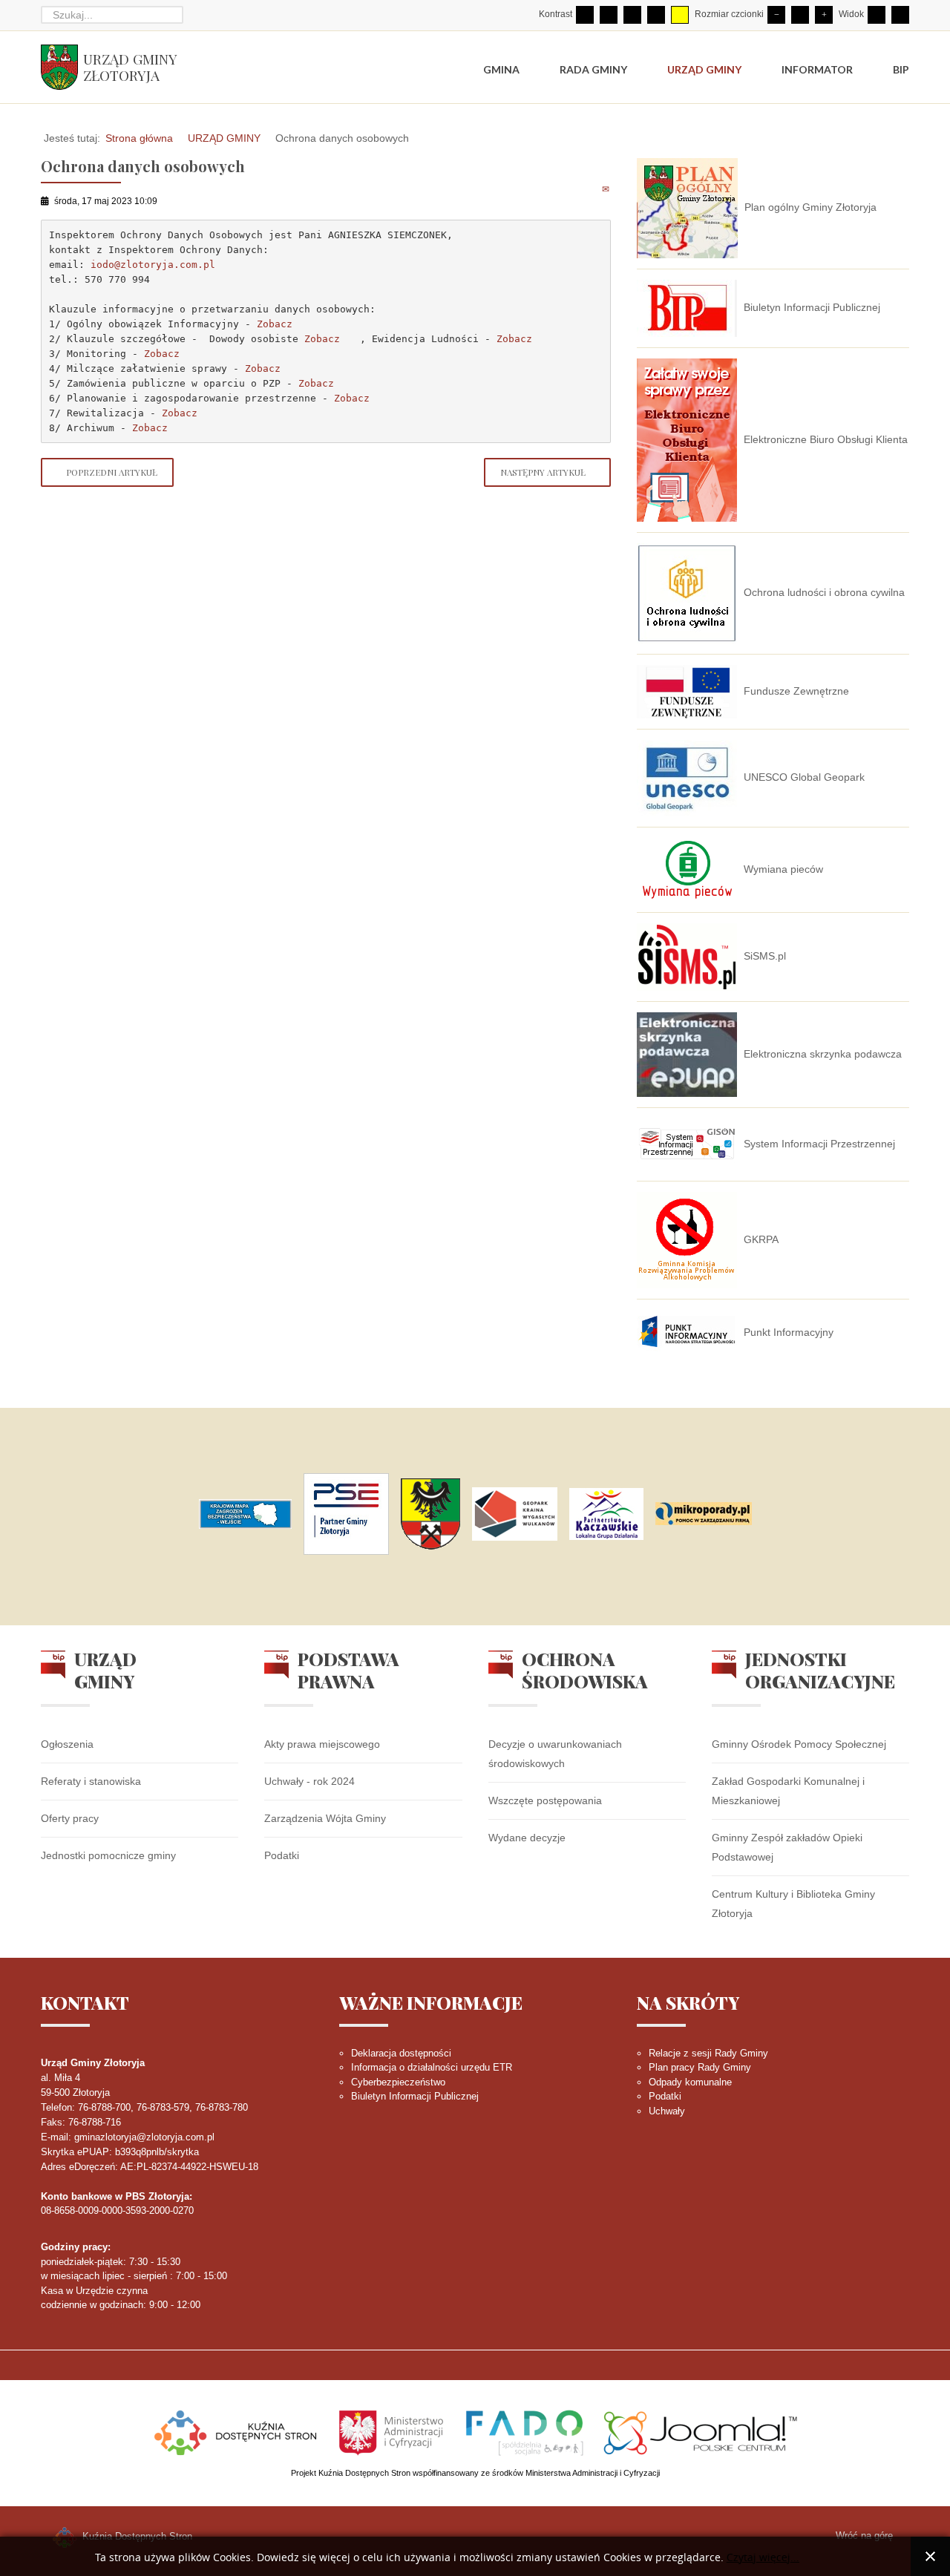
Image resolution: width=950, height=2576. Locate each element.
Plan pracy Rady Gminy (700, 2067)
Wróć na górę (864, 2536)
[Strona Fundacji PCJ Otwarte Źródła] (701, 2431)
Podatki (282, 1855)
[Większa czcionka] (824, 15)
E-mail (607, 189)
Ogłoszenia (67, 1744)
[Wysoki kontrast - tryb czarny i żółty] (656, 15)
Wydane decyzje (527, 1838)
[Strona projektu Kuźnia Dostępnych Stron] (236, 2431)
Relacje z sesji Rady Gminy (708, 2053)
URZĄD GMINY (224, 138)
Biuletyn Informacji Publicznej (415, 2096)
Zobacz (275, 324)
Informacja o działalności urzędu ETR (432, 2067)
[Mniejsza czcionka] (776, 15)
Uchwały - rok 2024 (309, 1781)
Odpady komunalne (690, 2082)
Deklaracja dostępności (401, 2053)
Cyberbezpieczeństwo (398, 2082)
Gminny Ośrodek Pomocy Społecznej (799, 1744)
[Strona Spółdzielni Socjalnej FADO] (524, 2431)
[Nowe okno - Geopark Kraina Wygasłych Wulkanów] (515, 1514)
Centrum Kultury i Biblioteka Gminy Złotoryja (793, 1904)
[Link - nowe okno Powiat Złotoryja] (430, 1514)
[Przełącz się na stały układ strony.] (877, 15)
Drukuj (590, 189)
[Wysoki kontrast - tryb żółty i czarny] (680, 15)
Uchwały (667, 2111)
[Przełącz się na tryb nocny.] (609, 15)
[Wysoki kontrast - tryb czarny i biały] (632, 15)
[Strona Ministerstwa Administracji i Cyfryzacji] (393, 2431)
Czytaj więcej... (763, 2558)
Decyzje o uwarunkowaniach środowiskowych (555, 1754)
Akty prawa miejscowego (322, 1744)
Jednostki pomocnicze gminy (108, 1855)
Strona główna (139, 138)
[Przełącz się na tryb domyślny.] (585, 15)
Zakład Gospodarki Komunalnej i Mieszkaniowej (788, 1791)
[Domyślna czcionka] (800, 15)
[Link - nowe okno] (245, 1514)
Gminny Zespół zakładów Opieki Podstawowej (787, 1847)
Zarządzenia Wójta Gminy (325, 1818)
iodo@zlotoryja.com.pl (153, 265)
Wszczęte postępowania (545, 1800)
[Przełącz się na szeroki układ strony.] (900, 15)
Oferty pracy (70, 1818)
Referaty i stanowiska (91, 1781)
